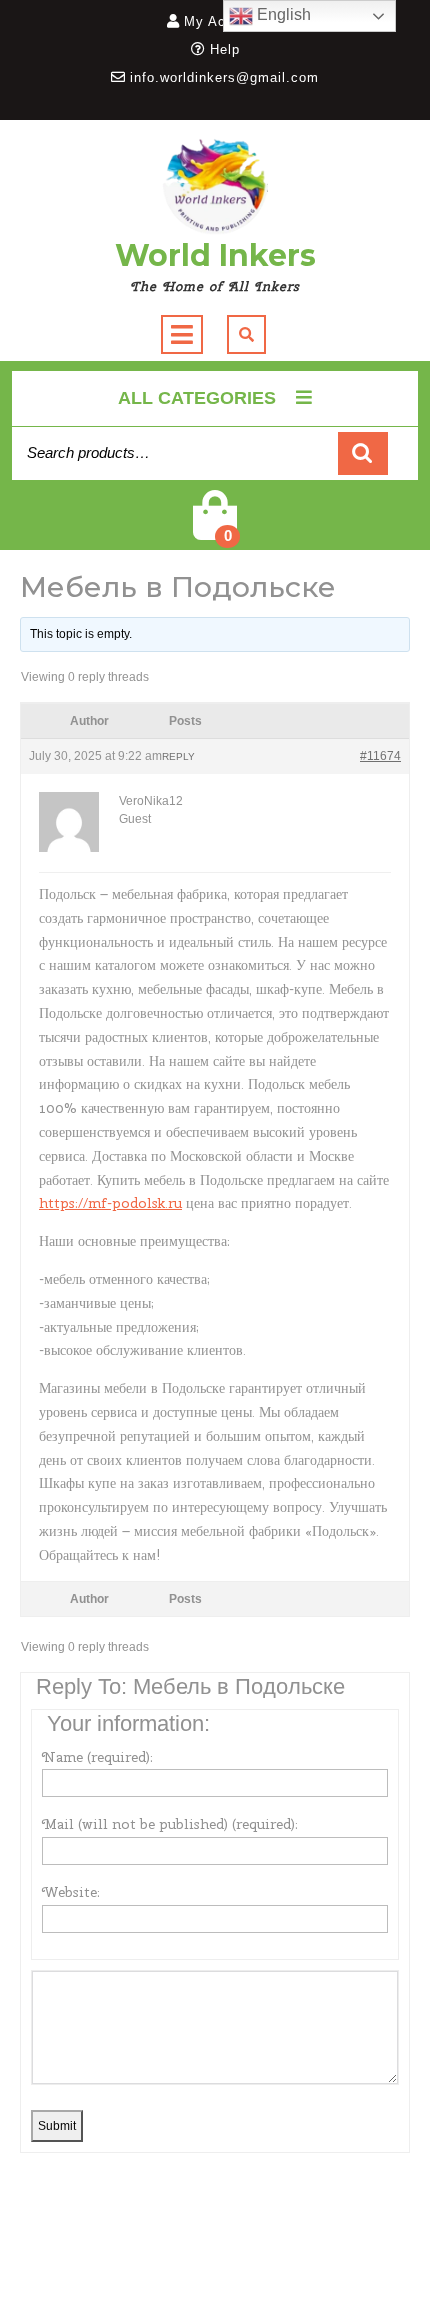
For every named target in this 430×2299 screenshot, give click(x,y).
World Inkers (215, 255)
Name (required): (97, 1757)
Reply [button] (178, 756)
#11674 (380, 756)
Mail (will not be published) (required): (170, 1824)
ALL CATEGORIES (197, 398)
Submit (57, 2126)
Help (225, 49)
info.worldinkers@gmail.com (224, 77)
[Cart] (215, 528)
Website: (71, 1892)
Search (363, 453)
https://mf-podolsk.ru (110, 1203)
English (282, 14)
